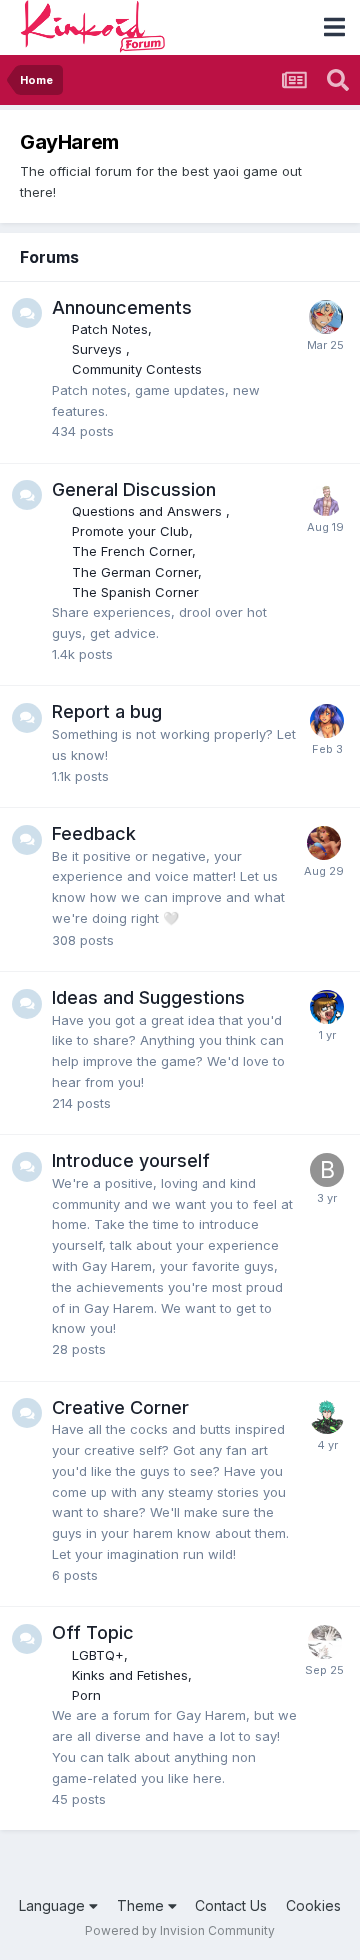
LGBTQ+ (98, 1655)
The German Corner (135, 572)
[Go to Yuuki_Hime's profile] (324, 843)
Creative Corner (120, 1407)
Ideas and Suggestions (148, 997)
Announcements (122, 307)
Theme (142, 1905)
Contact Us (231, 1905)
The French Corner (132, 551)
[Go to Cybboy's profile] (327, 1417)
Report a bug (107, 711)
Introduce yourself (131, 1160)
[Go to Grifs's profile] (326, 499)
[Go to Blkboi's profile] (327, 1170)
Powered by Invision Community (180, 1930)
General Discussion (134, 489)
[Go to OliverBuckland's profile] (325, 1642)
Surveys (99, 349)
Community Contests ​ (139, 369)
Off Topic (93, 1632)
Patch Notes (110, 329)
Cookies (313, 1905)
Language (54, 1905)
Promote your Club (130, 531)
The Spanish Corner (135, 592)
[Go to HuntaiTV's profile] (327, 721)
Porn (86, 1695)
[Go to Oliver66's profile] (326, 317)
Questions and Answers (149, 511)
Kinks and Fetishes (130, 1675)
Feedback (94, 833)
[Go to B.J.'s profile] (327, 1007)
